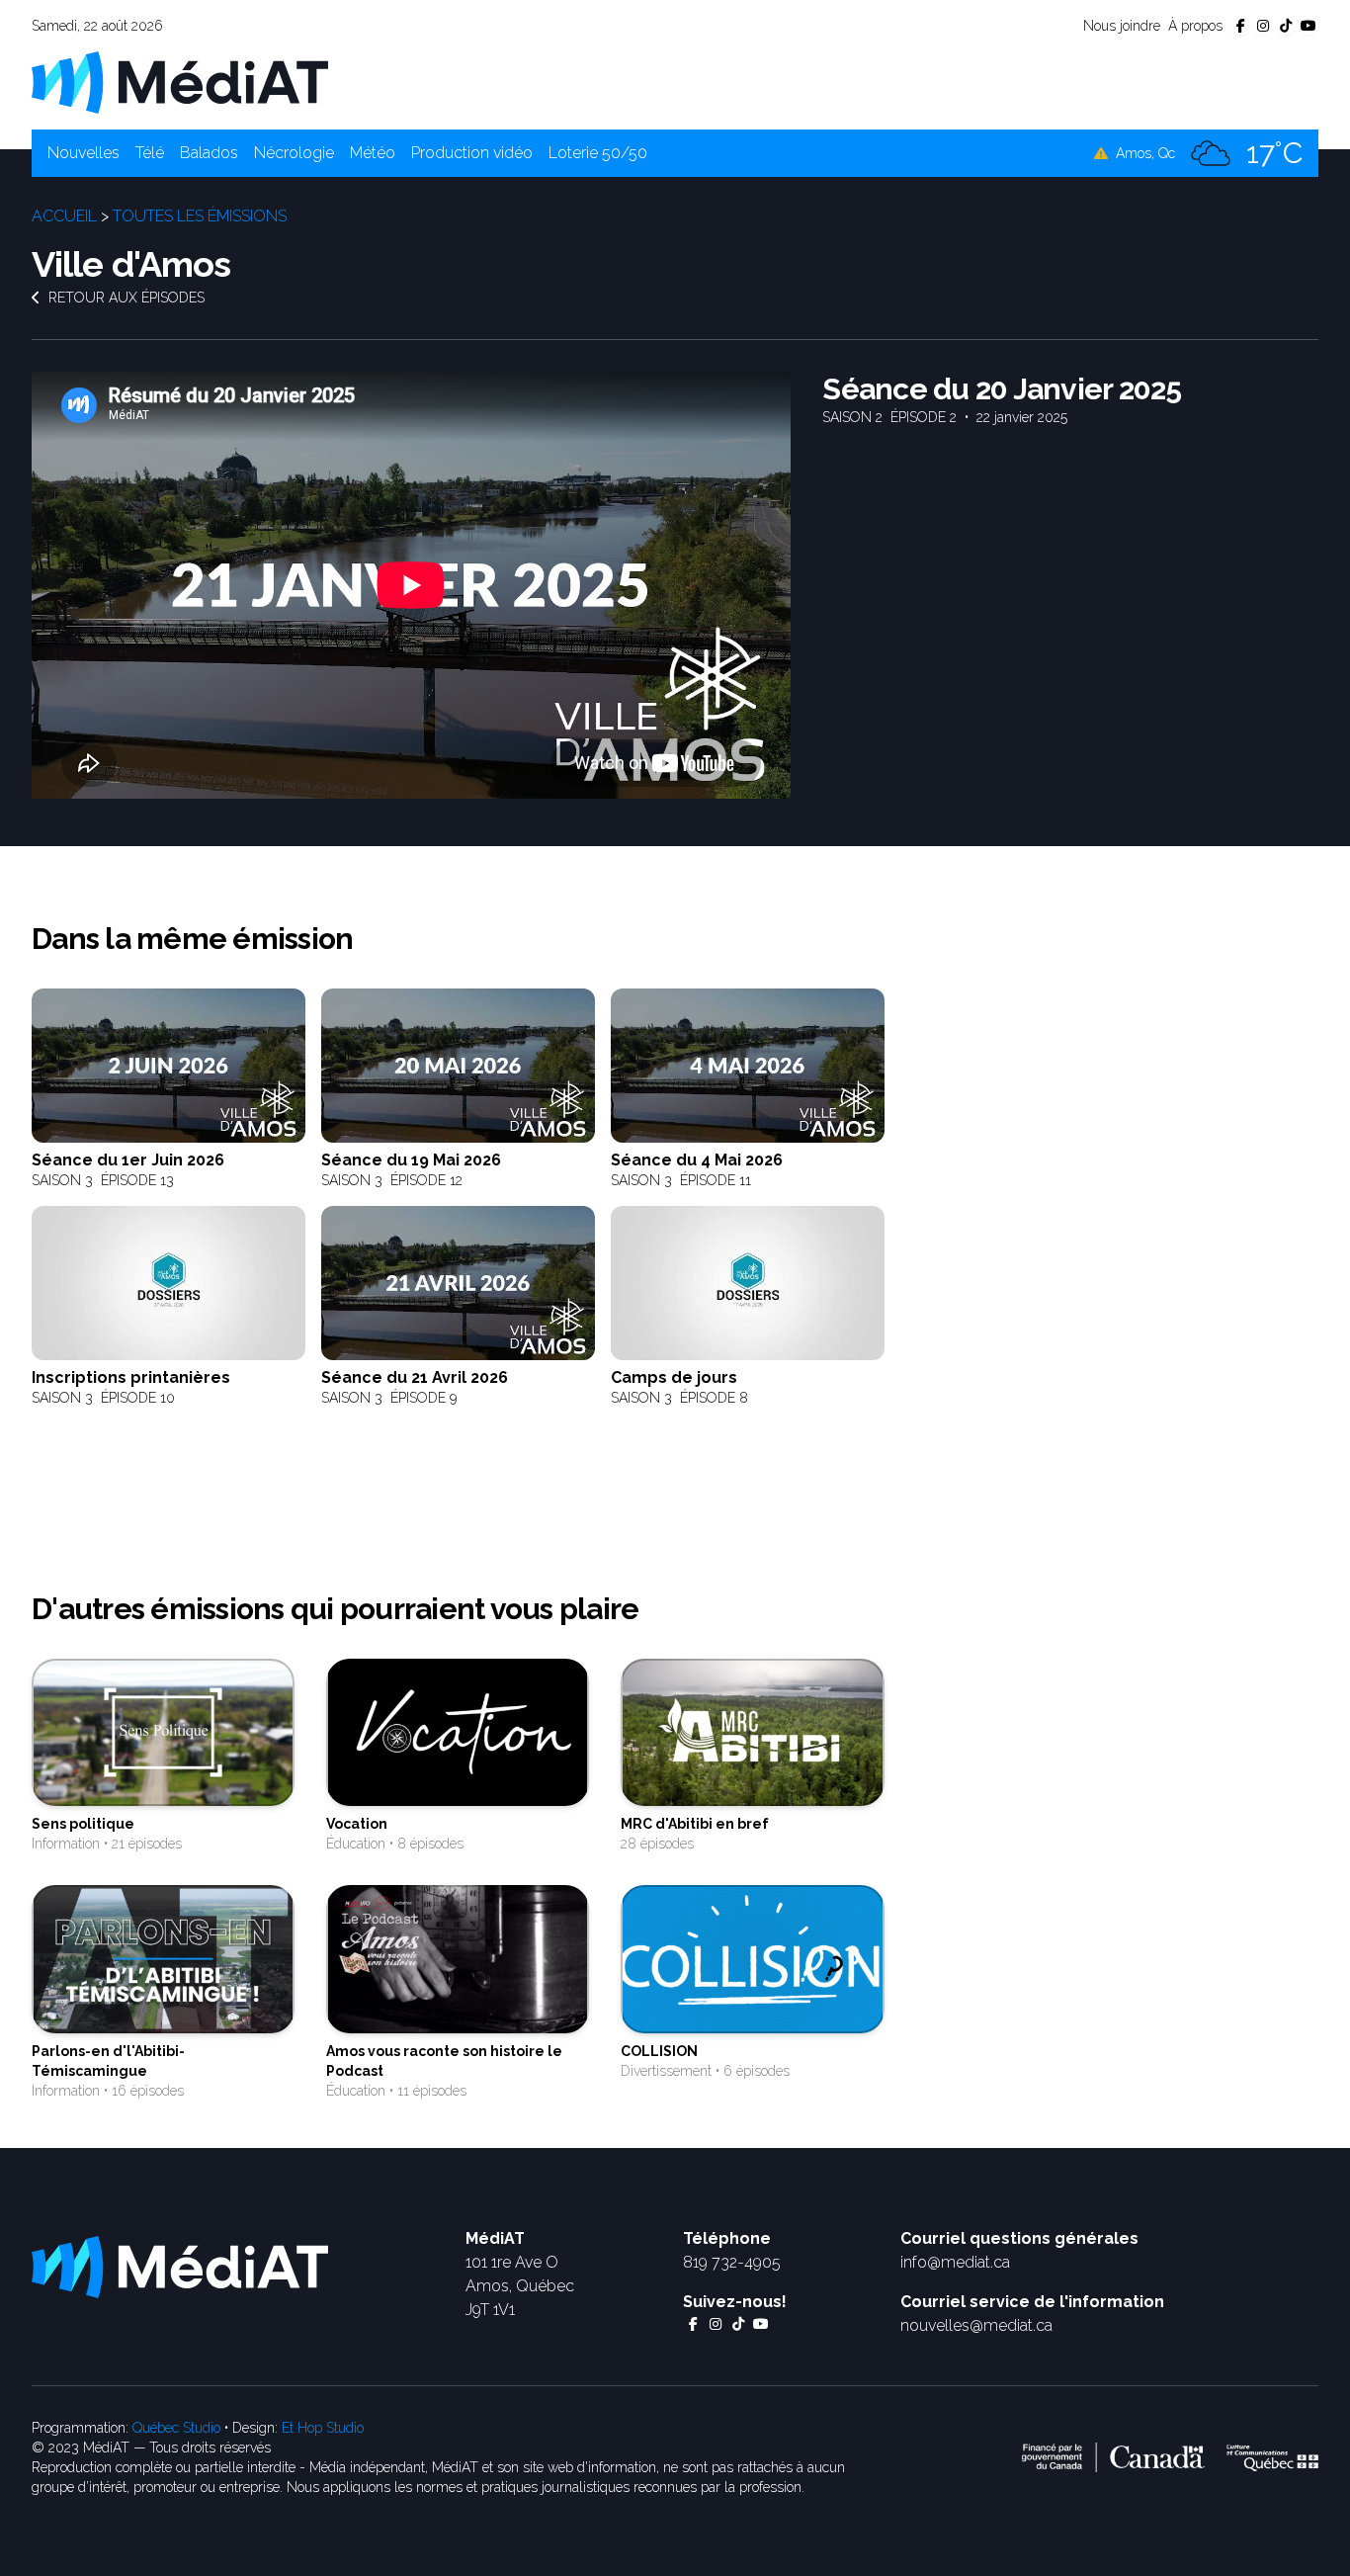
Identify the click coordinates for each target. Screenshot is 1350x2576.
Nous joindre (1122, 26)
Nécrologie (294, 153)
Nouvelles (84, 153)
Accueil (64, 216)
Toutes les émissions (200, 216)
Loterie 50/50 (598, 153)
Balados (209, 153)
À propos (1195, 26)
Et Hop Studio (323, 2428)
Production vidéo (472, 153)
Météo (373, 153)
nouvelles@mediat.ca (976, 2325)
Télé (150, 153)
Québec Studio (176, 2428)
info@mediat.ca (955, 2262)
